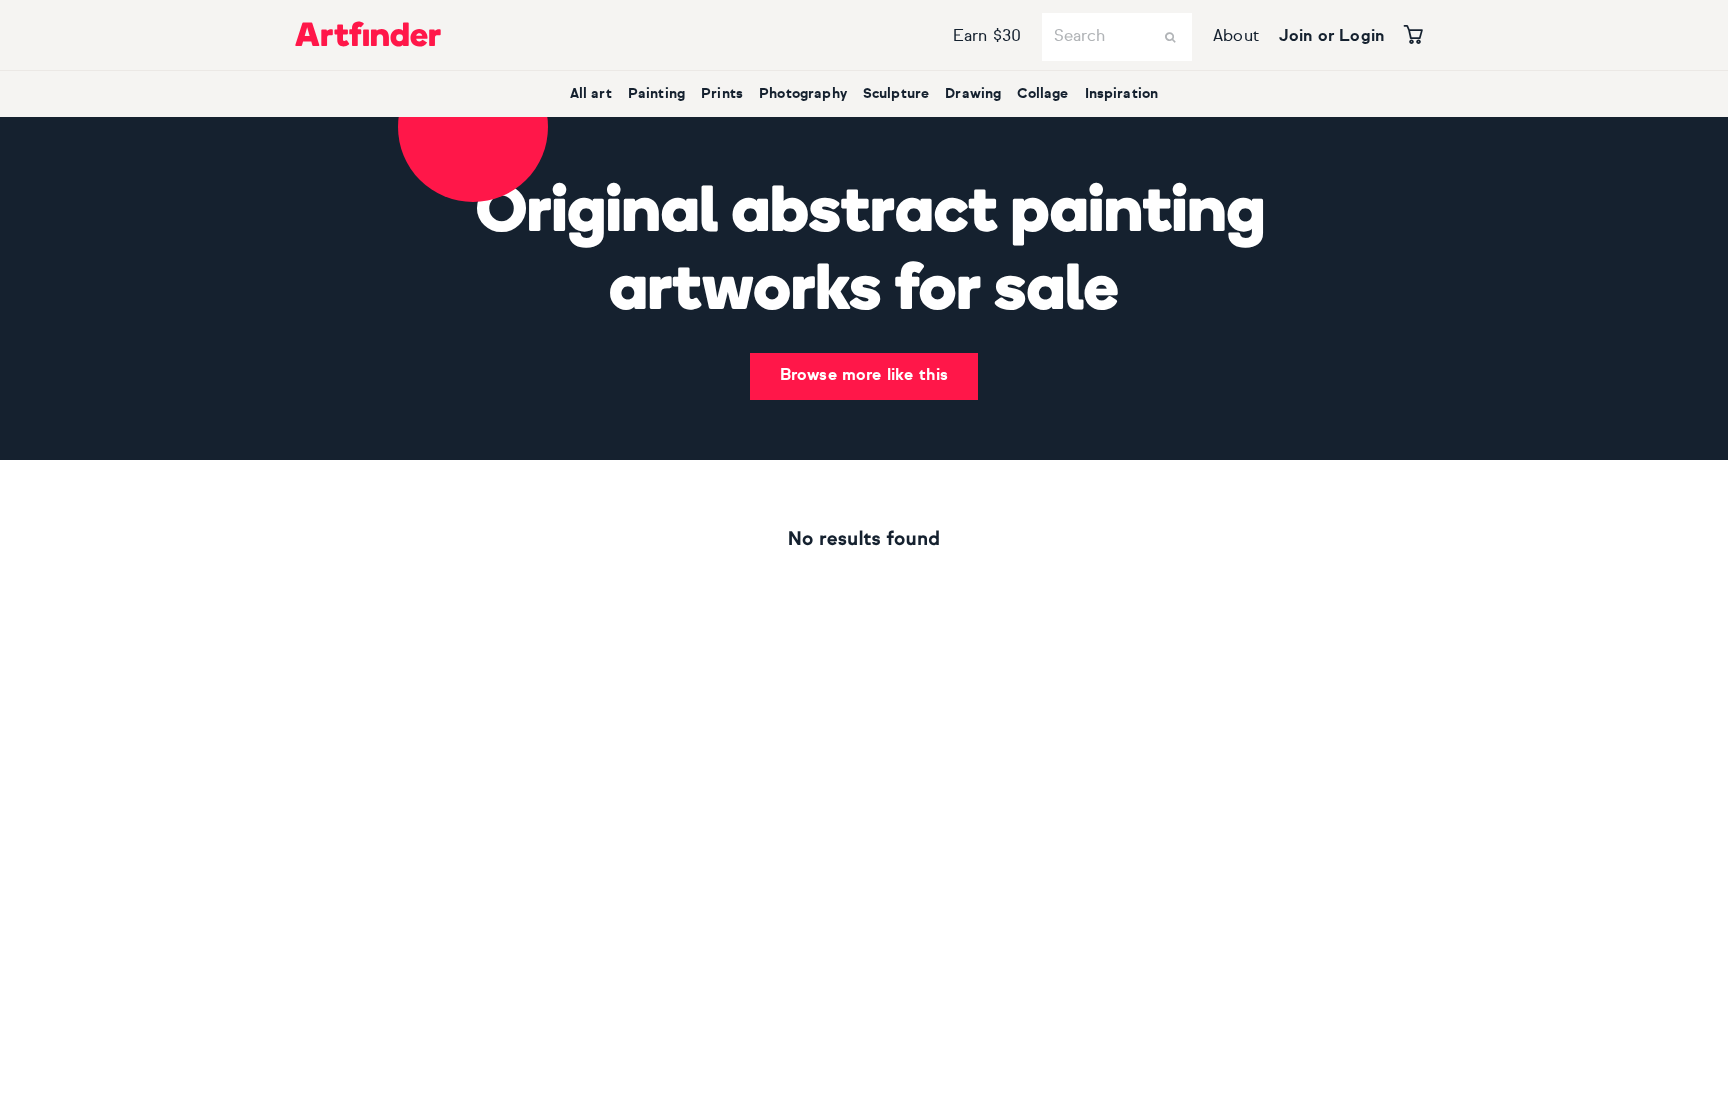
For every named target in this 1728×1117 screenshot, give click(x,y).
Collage (1042, 94)
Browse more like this (864, 376)
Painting (656, 94)
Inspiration (1122, 94)
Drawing (973, 94)
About (1236, 37)
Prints (722, 94)
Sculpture (896, 94)
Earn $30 (987, 37)
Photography (803, 94)
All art (591, 94)
